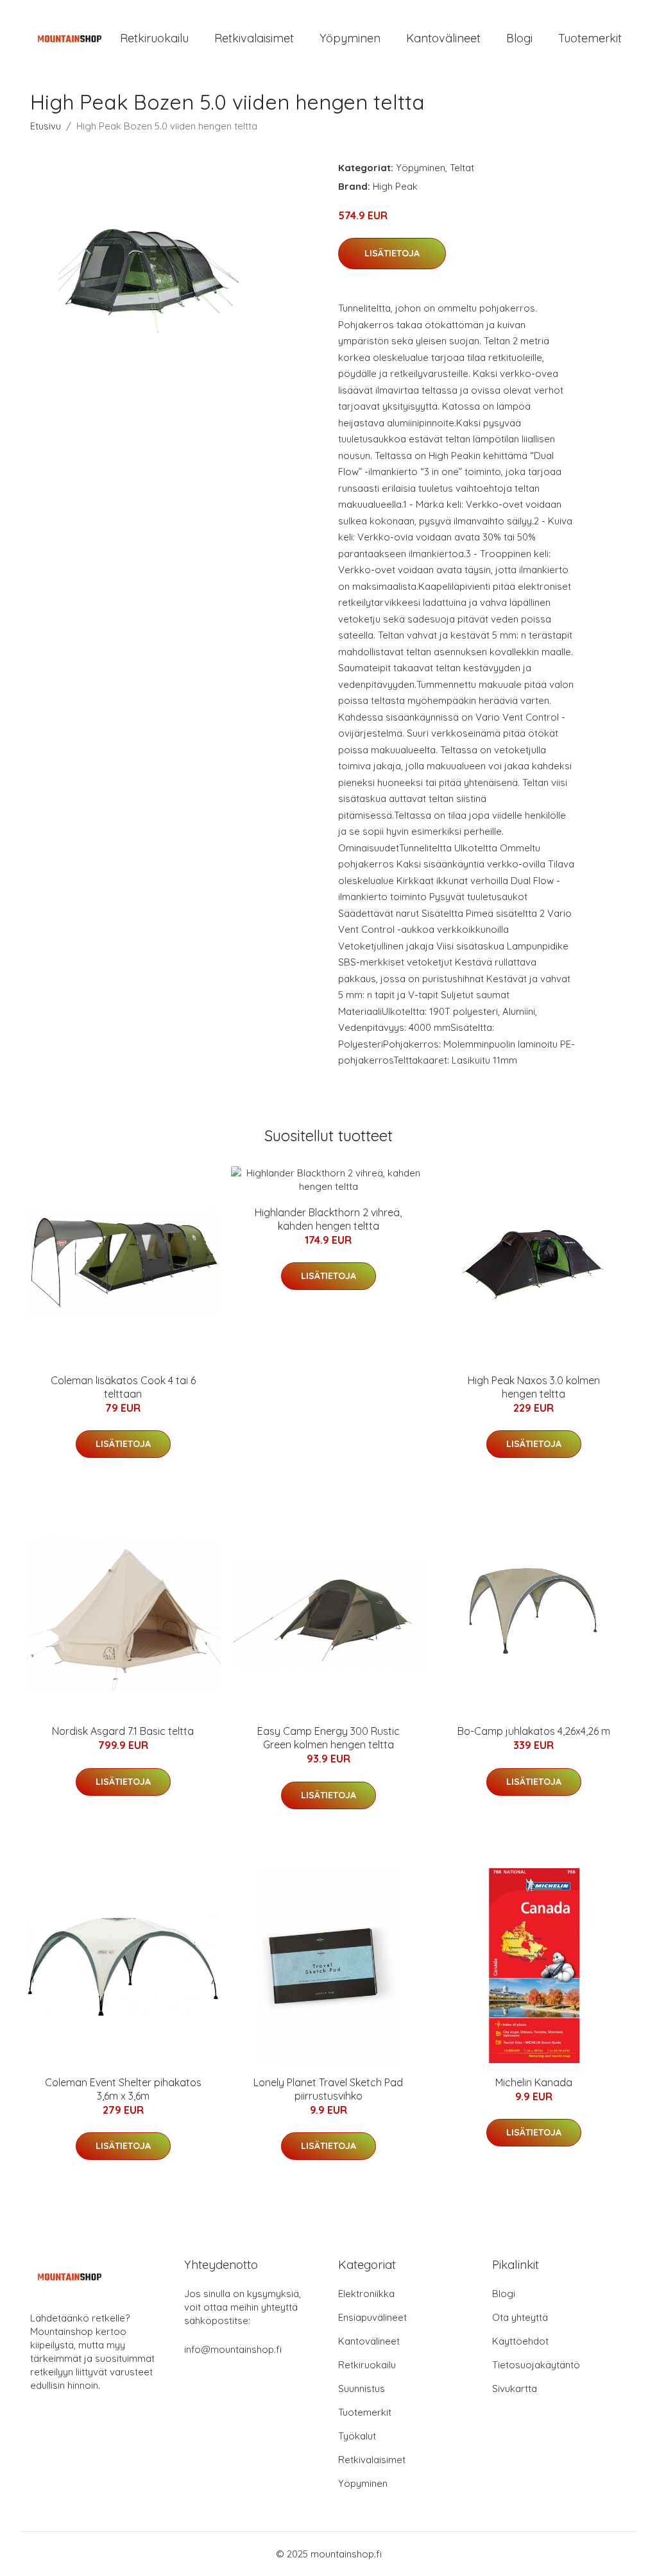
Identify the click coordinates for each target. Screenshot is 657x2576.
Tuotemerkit (590, 38)
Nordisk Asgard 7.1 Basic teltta (123, 1731)
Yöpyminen (350, 38)
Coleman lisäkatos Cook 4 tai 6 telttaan (123, 1387)
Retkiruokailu (154, 38)
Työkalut (357, 2436)
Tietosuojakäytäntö (536, 2365)
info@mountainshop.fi (233, 2349)
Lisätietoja (392, 253)
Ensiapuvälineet (372, 2317)
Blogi (519, 38)
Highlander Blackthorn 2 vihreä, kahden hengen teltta (328, 1219)
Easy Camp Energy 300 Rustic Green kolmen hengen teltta (328, 1738)
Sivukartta (515, 2388)
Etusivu (46, 126)
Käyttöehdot (520, 2341)
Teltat (462, 168)
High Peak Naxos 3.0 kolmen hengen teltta (534, 1387)
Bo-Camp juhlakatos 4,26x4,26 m (534, 1731)
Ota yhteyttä (520, 2317)
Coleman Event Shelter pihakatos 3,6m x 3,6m (123, 2089)
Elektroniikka (366, 2294)
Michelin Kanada (534, 2082)
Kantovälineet (443, 38)
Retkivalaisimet (254, 38)
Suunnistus (362, 2388)
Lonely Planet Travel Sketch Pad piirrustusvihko (328, 2089)
